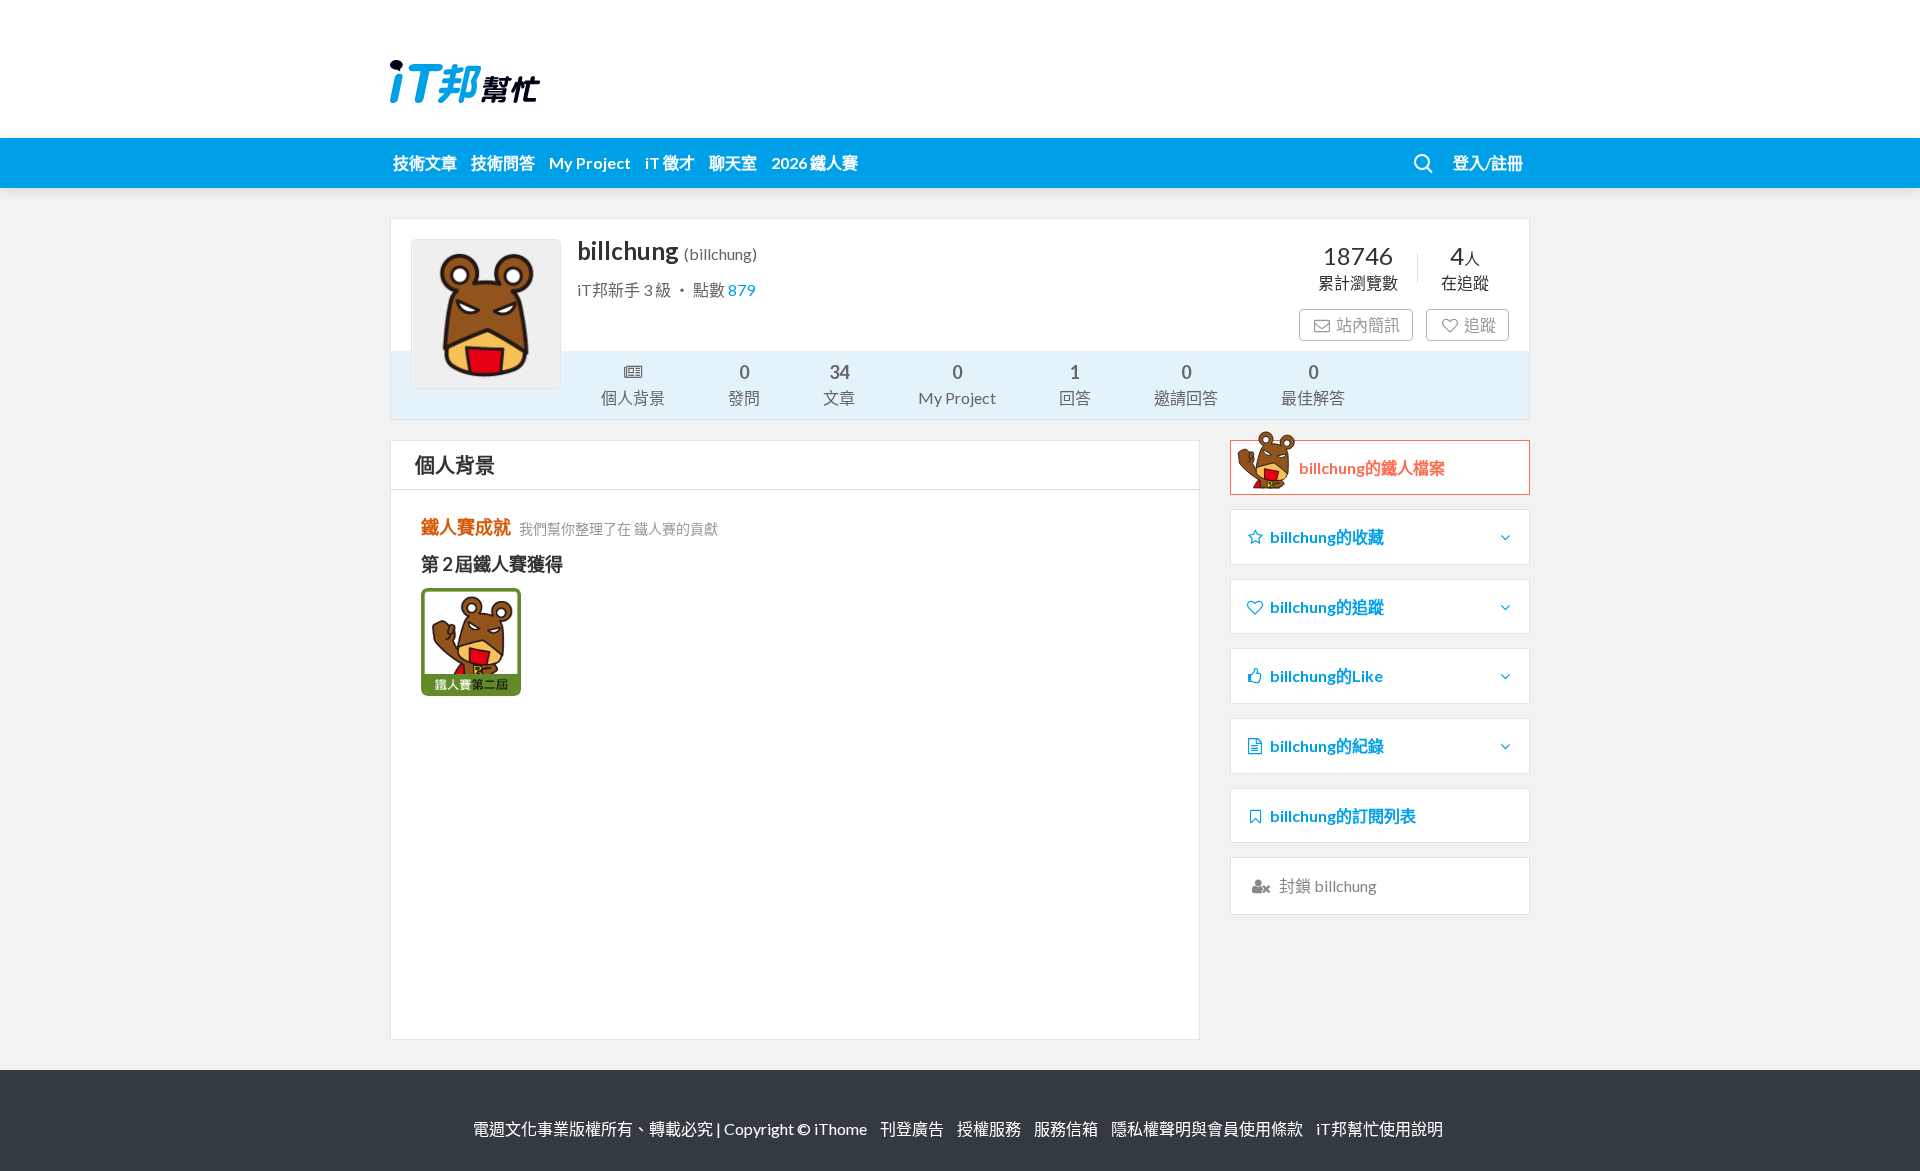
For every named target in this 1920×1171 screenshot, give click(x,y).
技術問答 (503, 162)
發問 (744, 384)
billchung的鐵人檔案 (1372, 467)
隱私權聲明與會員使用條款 (1207, 1128)
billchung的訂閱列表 (1343, 815)
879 (741, 289)
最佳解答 (1313, 384)
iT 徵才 (670, 162)
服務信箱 (1066, 1128)
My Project (590, 162)
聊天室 (733, 162)
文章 (839, 384)
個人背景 (633, 397)
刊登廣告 (912, 1128)
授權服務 (989, 1128)
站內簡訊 (1368, 324)
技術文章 (425, 162)
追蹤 (1480, 324)
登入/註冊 (1488, 162)
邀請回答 (1186, 384)
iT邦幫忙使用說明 (1379, 1128)
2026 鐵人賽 (814, 162)
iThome (840, 1128)
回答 (1075, 384)
